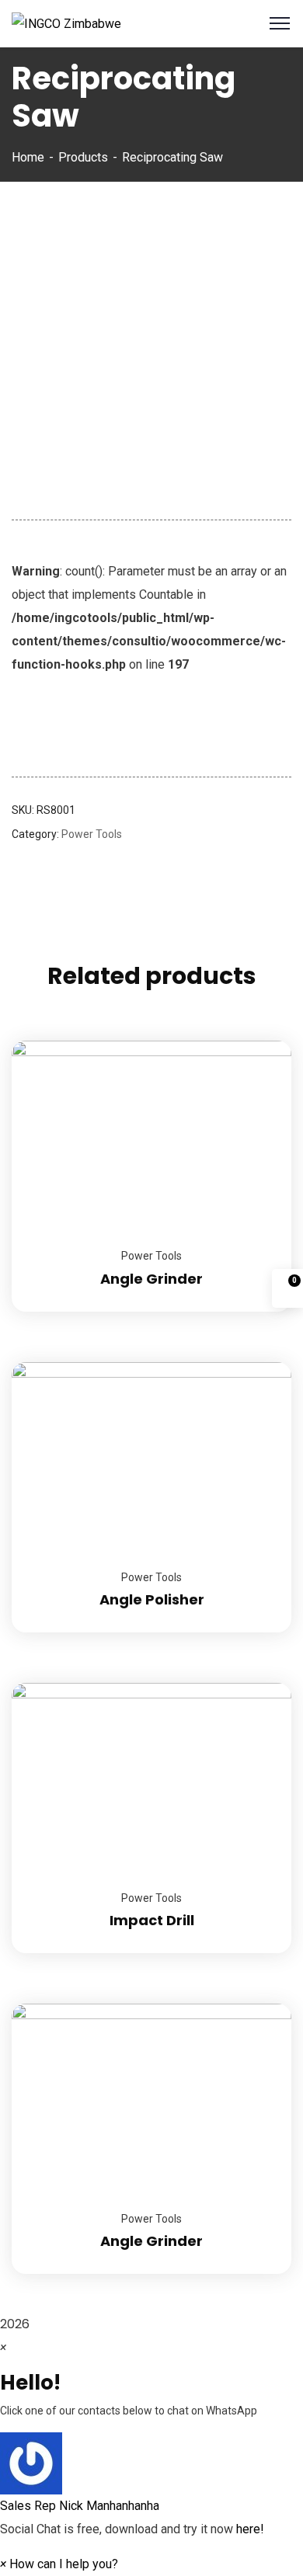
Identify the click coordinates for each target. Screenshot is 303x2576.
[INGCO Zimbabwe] (66, 23)
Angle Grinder (151, 1279)
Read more (260, 1041)
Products (83, 157)
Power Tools (92, 834)
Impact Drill (152, 1920)
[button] (151, 2475)
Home (28, 157)
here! (250, 2529)
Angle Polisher (152, 1599)
